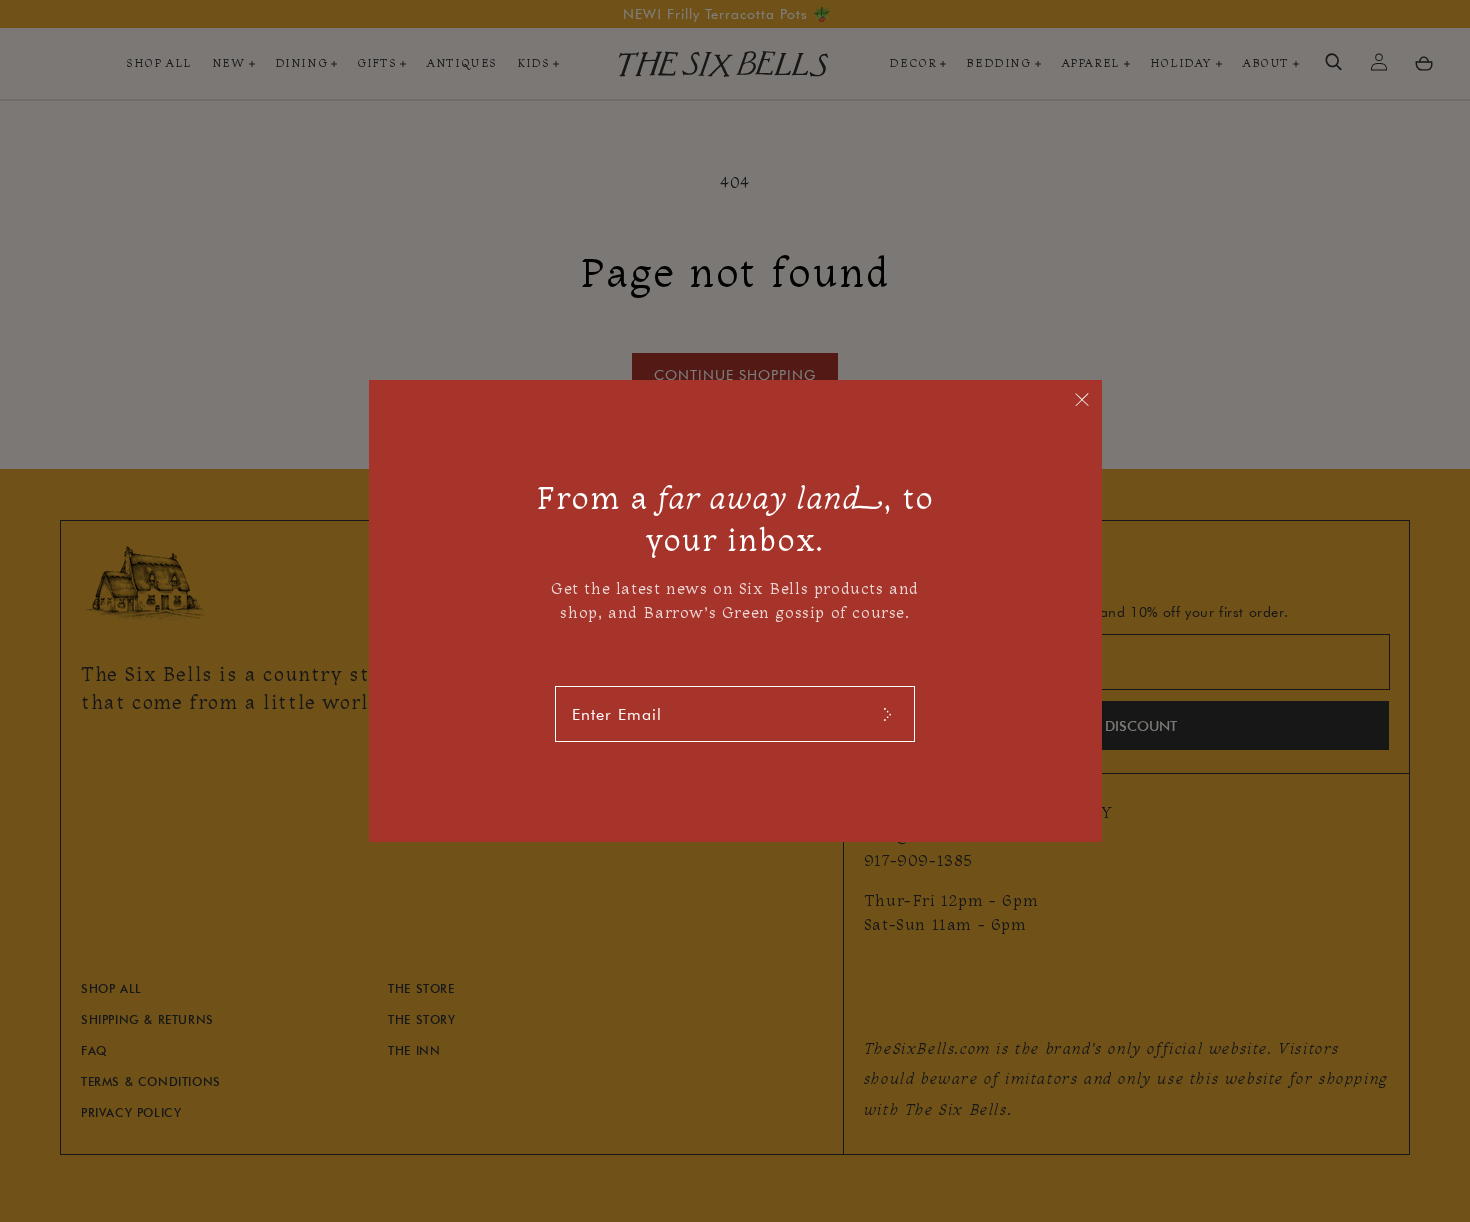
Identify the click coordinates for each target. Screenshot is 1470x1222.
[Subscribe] (887, 714)
